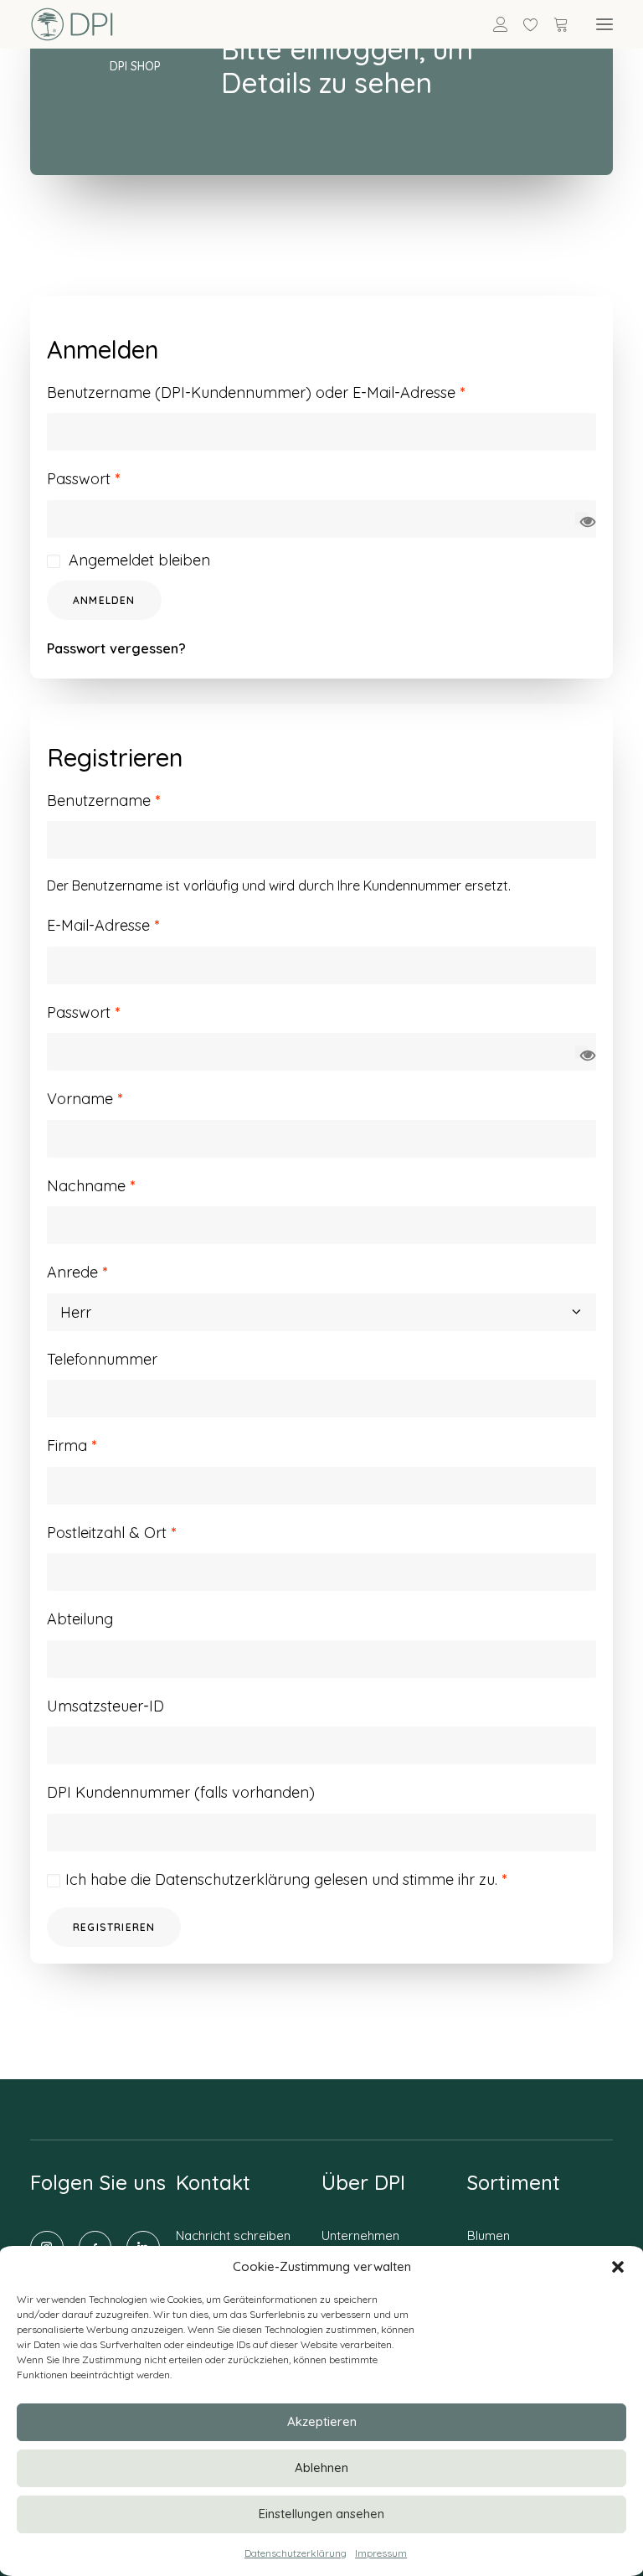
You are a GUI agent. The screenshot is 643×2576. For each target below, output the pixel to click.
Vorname (85, 1099)
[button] (618, 2267)
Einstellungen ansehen (321, 2514)
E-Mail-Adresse (103, 925)
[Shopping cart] (553, 24)
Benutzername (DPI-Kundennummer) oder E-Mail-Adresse (256, 392)
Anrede (77, 1272)
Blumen (489, 2235)
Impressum (381, 2553)
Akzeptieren (322, 2421)
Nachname (91, 1186)
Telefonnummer (102, 1359)
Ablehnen (321, 2468)
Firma (72, 1445)
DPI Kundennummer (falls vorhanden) (181, 1792)
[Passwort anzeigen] (581, 519)
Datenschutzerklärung (296, 2553)
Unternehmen (360, 2235)
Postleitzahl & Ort (111, 1533)
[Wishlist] (523, 24)
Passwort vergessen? (116, 648)
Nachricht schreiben (233, 2235)
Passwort (83, 479)
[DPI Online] (72, 24)
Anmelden (104, 600)
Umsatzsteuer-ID (105, 1706)
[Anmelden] (493, 24)
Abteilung (80, 1619)
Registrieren (114, 1927)
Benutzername (103, 800)
